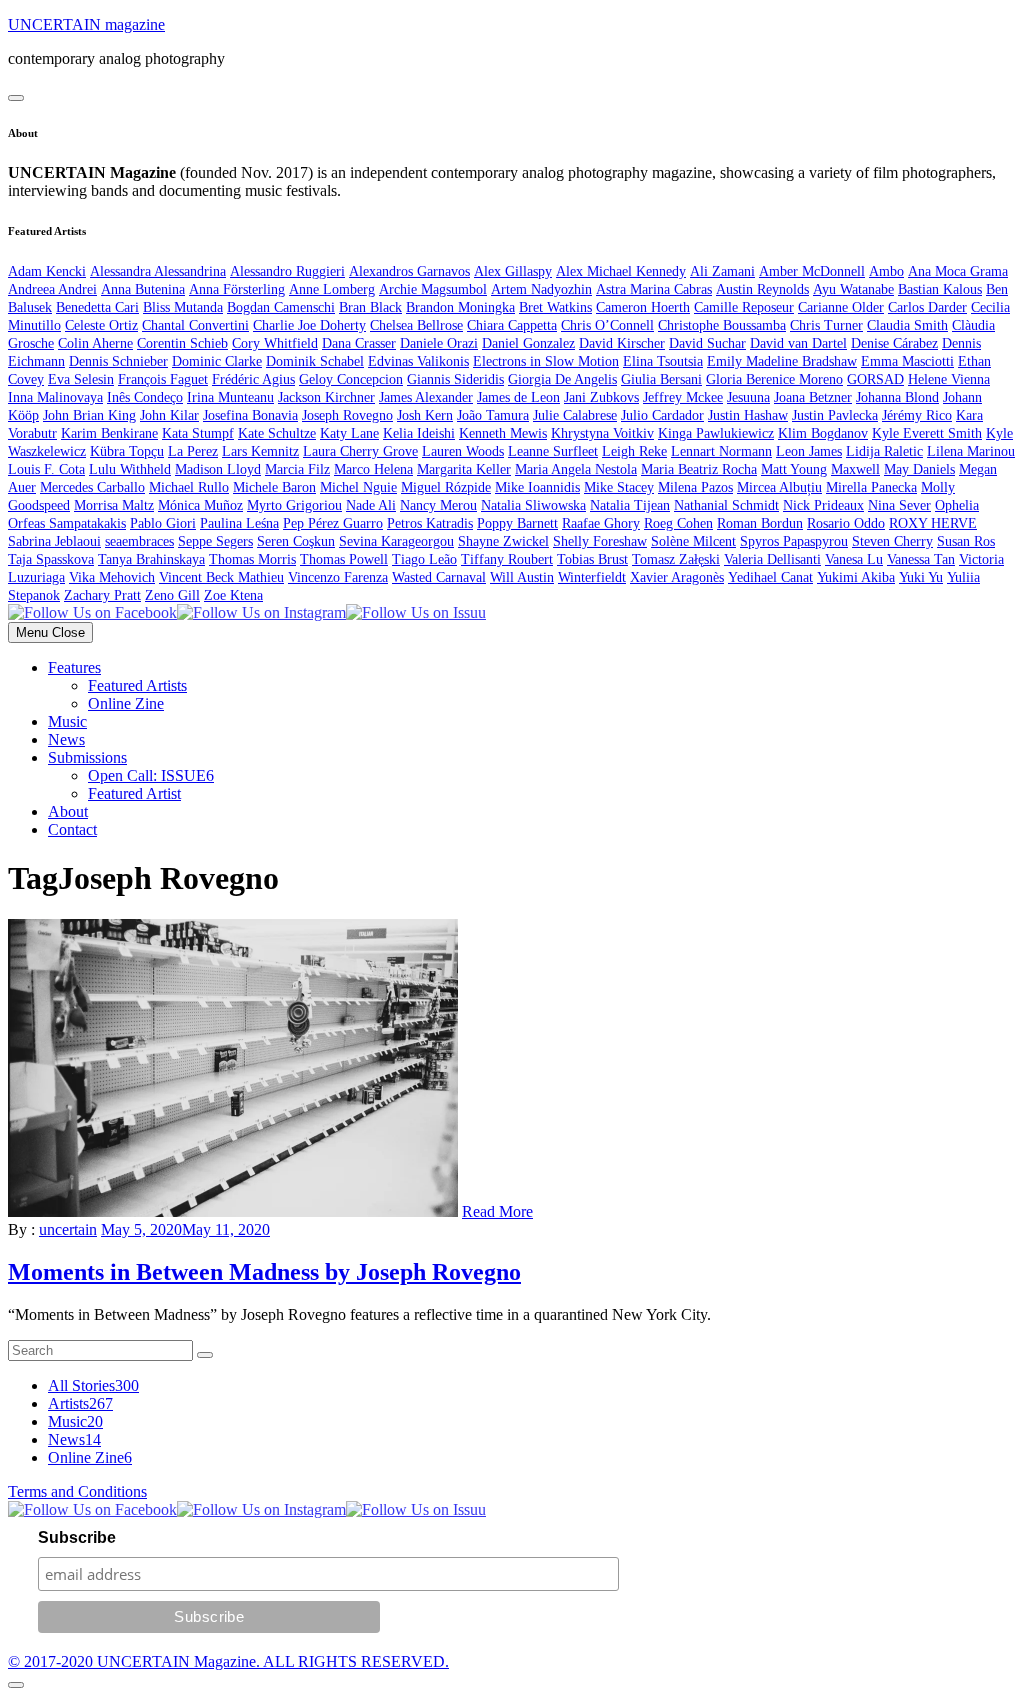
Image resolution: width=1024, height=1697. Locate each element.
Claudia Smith (907, 325)
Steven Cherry (892, 541)
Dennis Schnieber (118, 361)
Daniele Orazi (439, 343)
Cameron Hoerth (643, 307)
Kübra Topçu (127, 451)
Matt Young (794, 469)
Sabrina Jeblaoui (54, 541)
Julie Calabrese (575, 415)
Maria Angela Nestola (576, 469)
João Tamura (493, 415)
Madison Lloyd (218, 469)
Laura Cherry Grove (360, 451)
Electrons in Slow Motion (546, 361)
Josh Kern (425, 415)
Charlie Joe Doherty (309, 325)
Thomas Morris (252, 559)
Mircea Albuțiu (779, 487)
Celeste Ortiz (101, 325)
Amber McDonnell (812, 271)
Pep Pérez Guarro (333, 523)
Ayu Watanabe (853, 289)
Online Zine (126, 703)
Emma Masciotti (907, 361)
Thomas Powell (344, 559)
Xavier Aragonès (677, 577)
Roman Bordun (760, 523)
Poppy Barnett (517, 523)
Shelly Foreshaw (600, 541)
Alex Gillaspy (513, 271)
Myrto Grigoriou (294, 505)
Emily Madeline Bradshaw (782, 361)
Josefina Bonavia (250, 415)
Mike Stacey (619, 487)
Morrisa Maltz (114, 505)
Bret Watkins (555, 307)
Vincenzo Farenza (338, 577)
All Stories (93, 1385)
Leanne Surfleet (553, 451)
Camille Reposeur (744, 307)
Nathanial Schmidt (726, 505)
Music (67, 721)
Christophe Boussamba (722, 325)
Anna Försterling (237, 289)
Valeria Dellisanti (772, 559)
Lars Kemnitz (260, 451)
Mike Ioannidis (537, 487)
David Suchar (707, 343)
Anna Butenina (143, 289)
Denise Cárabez (894, 343)
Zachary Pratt (102, 595)
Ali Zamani (722, 271)
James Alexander (426, 397)
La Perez (193, 451)
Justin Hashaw (748, 415)
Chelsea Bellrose (416, 325)
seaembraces (139, 541)
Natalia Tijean (630, 505)
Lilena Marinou (971, 451)
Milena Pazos (695, 487)
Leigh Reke (634, 451)
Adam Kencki (47, 271)
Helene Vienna (949, 379)
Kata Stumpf (198, 433)
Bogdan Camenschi (281, 307)
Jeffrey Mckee (683, 397)
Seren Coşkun (296, 541)
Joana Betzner (813, 397)
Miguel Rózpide (446, 487)
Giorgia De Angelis (562, 379)
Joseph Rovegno (347, 415)
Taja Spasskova (51, 559)
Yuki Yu (921, 577)
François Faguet (163, 379)
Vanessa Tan (921, 559)
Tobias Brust (592, 559)
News (66, 739)
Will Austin (522, 577)
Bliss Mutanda (183, 307)
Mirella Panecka (871, 487)
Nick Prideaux (823, 505)
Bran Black (370, 307)
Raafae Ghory (601, 523)
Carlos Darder (927, 307)
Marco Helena (373, 469)
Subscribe (77, 1537)
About (68, 811)
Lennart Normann (721, 451)
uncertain (68, 1229)
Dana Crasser (359, 343)
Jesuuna (748, 397)
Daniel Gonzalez (528, 343)
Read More (497, 1211)
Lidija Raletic (884, 451)
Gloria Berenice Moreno (774, 379)
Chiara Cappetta (512, 325)
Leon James (809, 451)
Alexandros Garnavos (409, 271)
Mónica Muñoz (200, 505)
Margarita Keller (464, 469)
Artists (80, 1403)
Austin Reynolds (762, 289)
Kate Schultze (277, 433)
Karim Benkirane (109, 433)
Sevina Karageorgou (396, 541)
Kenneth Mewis (503, 433)
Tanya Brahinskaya (151, 559)
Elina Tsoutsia (663, 361)
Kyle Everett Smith (927, 433)
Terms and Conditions (77, 1491)
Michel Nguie (358, 487)
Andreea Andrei (52, 289)
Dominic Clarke (217, 361)
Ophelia (957, 505)
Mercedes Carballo (92, 487)
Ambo (886, 271)
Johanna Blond (897, 397)
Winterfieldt (592, 577)
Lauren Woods (463, 451)
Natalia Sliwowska (533, 505)
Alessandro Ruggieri (287, 271)
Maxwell (855, 469)
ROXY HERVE (933, 523)
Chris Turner (826, 325)
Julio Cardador (662, 415)
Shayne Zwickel (503, 541)
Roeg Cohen (678, 523)
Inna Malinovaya (55, 397)
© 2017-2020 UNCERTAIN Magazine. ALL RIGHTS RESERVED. (228, 1661)
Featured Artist (134, 793)
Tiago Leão (424, 559)
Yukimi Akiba (856, 577)
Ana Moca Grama (958, 271)
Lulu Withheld (130, 469)
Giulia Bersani (661, 379)
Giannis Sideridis (455, 379)
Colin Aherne (95, 343)
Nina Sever (899, 505)
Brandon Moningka (460, 307)
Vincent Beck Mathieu (221, 577)
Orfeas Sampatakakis (67, 523)
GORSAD (875, 379)
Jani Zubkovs (601, 397)
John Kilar (169, 415)
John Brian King (89, 415)
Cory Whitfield (275, 343)
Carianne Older (841, 307)
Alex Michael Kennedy (621, 271)
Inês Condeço (145, 397)
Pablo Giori (163, 523)
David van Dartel (798, 343)
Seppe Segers (215, 541)
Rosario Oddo (846, 523)
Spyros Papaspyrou (794, 541)
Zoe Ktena (233, 595)
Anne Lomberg (332, 289)
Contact (72, 829)
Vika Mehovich (112, 577)
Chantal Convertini (195, 325)
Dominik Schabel (315, 361)
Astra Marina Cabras (654, 289)
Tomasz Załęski (676, 559)
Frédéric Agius (253, 379)
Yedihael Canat (770, 577)
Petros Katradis (430, 523)
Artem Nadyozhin (541, 289)
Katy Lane (349, 433)
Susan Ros (966, 541)
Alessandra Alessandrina (158, 271)
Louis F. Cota (46, 469)
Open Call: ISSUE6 (151, 775)
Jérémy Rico (917, 415)
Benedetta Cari (97, 307)
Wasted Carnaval (439, 577)
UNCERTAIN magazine (86, 24)
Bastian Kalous (940, 289)
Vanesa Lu (854, 559)
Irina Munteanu (230, 397)
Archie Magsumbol (433, 289)
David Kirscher (622, 343)
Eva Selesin (81, 379)
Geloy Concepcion (351, 379)
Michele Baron (274, 487)
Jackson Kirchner (326, 397)
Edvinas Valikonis (418, 361)
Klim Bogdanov (823, 433)
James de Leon (518, 397)
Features (74, 667)
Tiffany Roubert (507, 559)
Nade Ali (371, 505)
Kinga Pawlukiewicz (716, 433)
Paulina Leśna (239, 523)
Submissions (87, 757)
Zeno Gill (172, 595)
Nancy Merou (438, 505)
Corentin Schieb (182, 343)
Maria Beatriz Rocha (699, 469)
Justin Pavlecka (835, 415)
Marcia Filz (297, 469)
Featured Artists (137, 685)
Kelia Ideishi (419, 433)
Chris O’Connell (607, 325)
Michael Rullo (189, 487)
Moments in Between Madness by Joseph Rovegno (264, 1272)
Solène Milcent (693, 541)
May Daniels (919, 469)
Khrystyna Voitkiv (602, 433)
